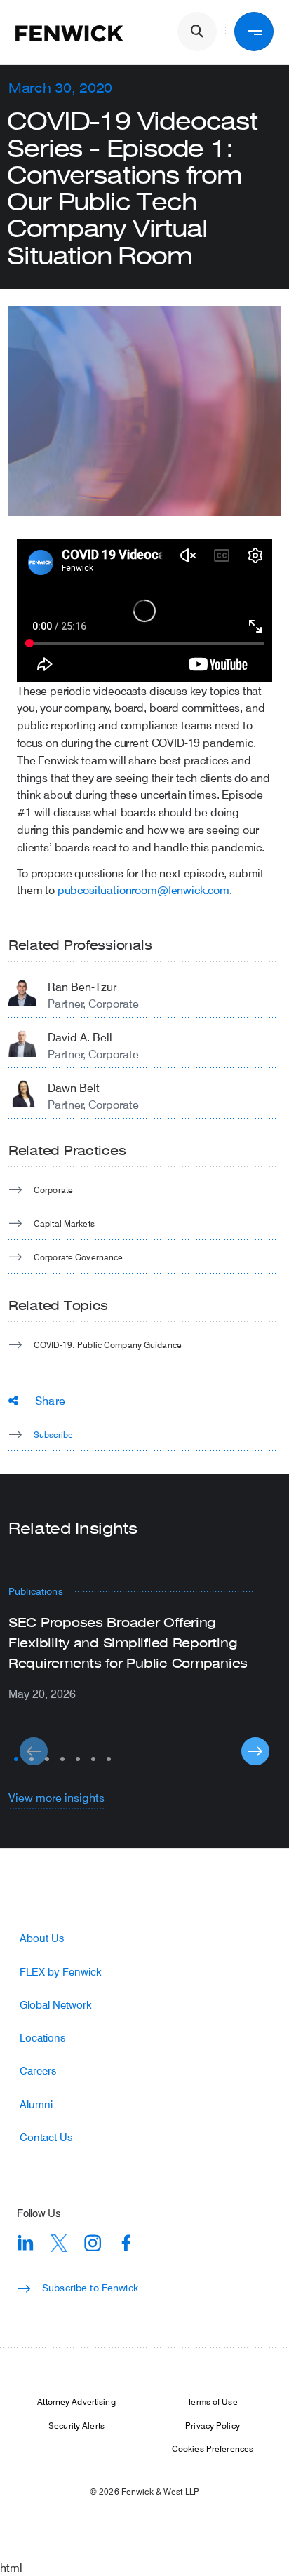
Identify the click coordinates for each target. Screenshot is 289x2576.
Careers (38, 2071)
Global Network (56, 2005)
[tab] (16, 1759)
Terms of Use (212, 2401)
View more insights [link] (56, 1797)
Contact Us (46, 2137)
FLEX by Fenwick (61, 1972)
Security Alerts (76, 2425)
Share (50, 1400)
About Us (42, 1938)
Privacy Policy (213, 2425)
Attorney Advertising (76, 2401)
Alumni (36, 2104)
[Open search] (197, 32)
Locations (42, 2038)
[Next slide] (255, 1751)
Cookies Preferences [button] (213, 2448)
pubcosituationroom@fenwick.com (143, 890)
